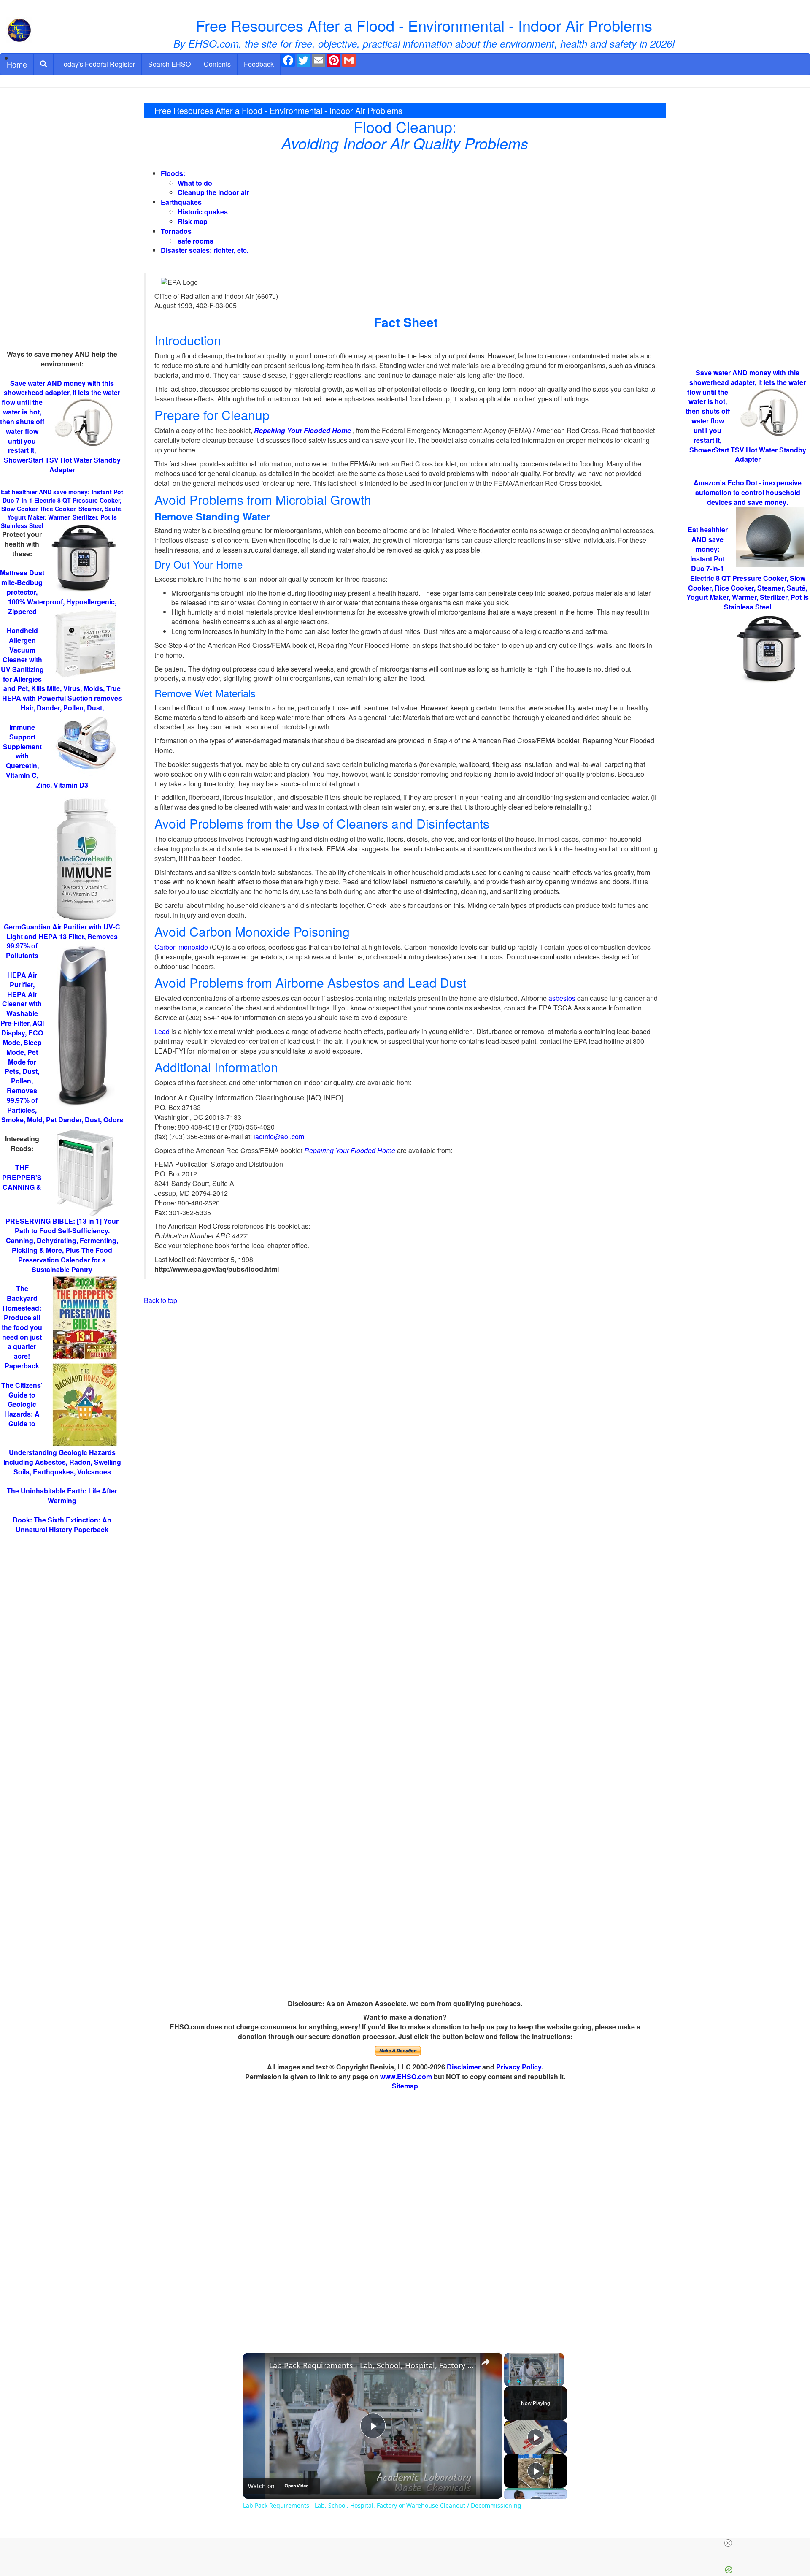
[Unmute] (519, 2381)
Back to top (161, 1300)
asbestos (562, 998)
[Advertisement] (62, 223)
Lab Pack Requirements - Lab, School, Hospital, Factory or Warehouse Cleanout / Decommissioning (371, 2365)
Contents (217, 64)
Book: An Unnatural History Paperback (62, 1525)
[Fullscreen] (559, 2381)
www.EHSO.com (406, 2076)
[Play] (509, 2381)
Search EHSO (169, 64)
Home (17, 64)
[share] (486, 2362)
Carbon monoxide (181, 947)
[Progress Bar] (534, 2376)
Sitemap (405, 2086)
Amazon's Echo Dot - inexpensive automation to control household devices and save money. (748, 492)
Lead (162, 1031)
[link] (256, 2366)
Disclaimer (464, 2067)
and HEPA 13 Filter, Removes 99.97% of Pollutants (62, 941)
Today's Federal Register (97, 64)
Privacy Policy (519, 2067)
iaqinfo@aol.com (278, 1136)
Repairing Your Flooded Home (302, 430)
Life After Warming (62, 1495)
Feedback (259, 64)
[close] (728, 2543)
